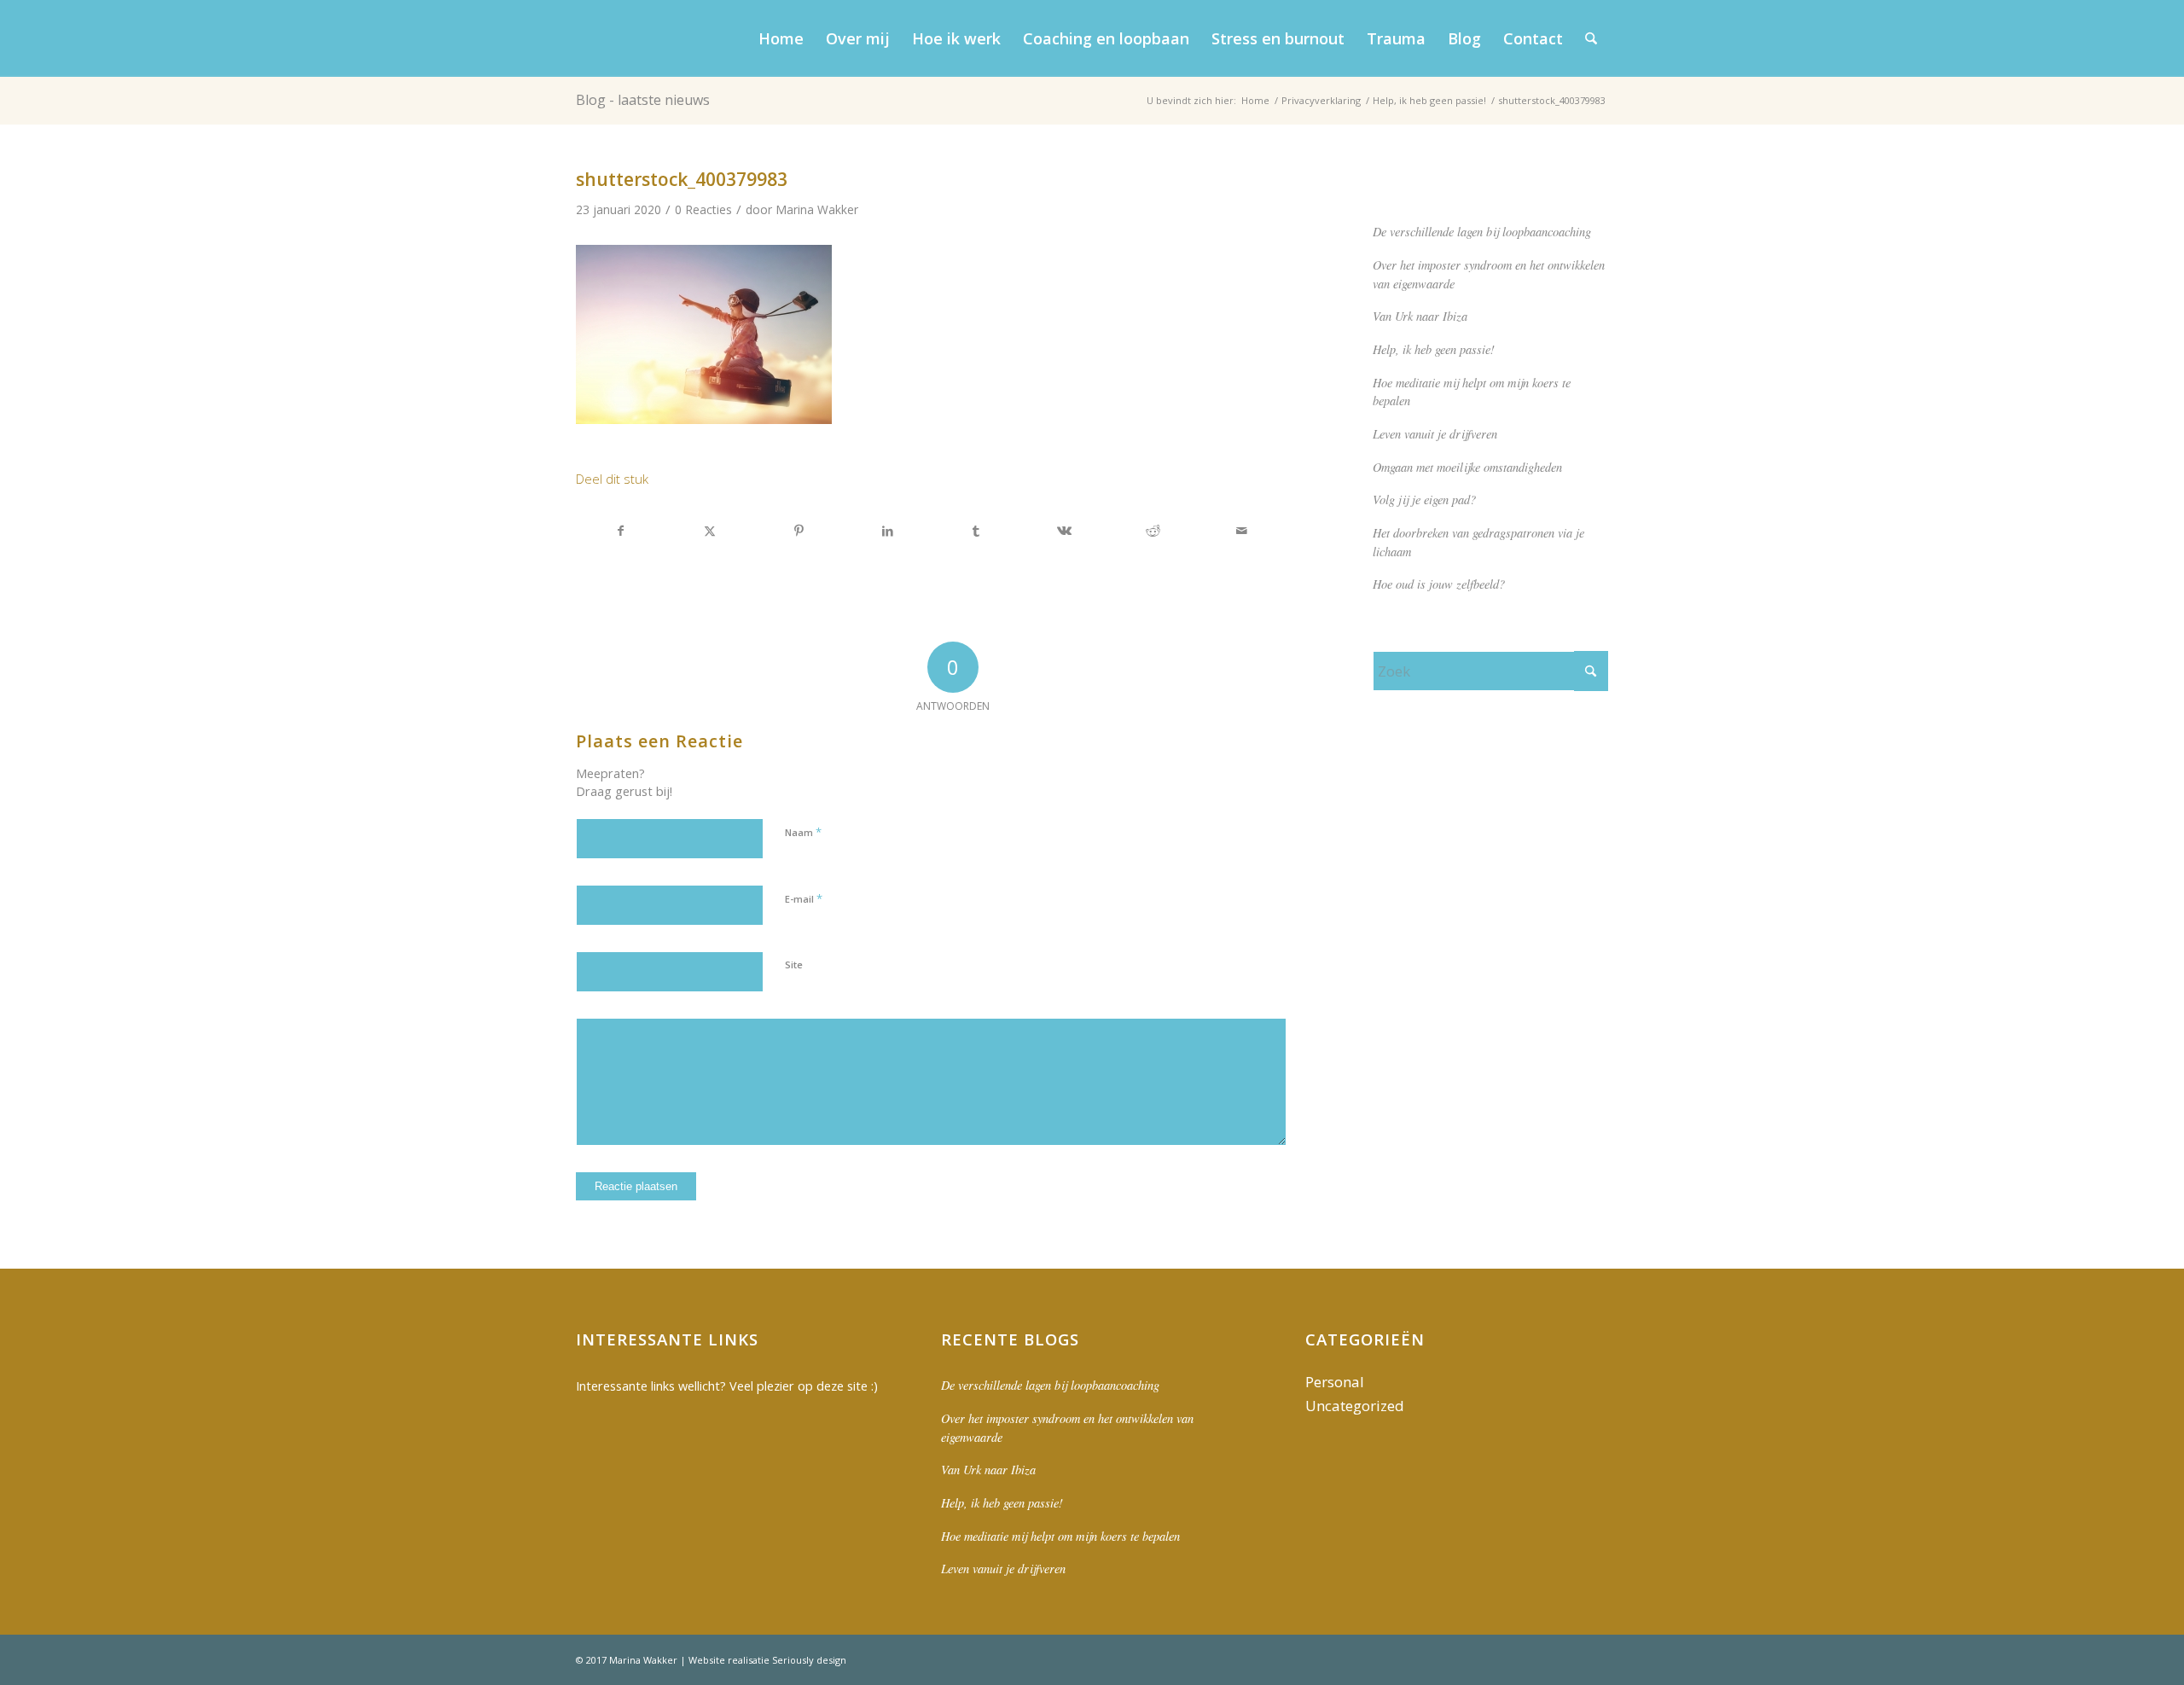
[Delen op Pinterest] (799, 531)
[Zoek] (1591, 38)
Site (794, 965)
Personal (1335, 1382)
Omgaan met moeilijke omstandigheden (1467, 467)
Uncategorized (1355, 1406)
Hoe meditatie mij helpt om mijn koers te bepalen (1060, 1536)
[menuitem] (781, 38)
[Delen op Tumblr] (976, 531)
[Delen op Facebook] (621, 531)
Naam (803, 832)
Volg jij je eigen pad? (1424, 500)
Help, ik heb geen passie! (1434, 349)
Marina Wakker (817, 209)
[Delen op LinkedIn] (888, 531)
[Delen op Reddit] (1153, 531)
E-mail (804, 898)
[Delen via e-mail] (1242, 531)
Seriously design (809, 1660)
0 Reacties (703, 209)
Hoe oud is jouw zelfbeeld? (1439, 584)
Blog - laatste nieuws (643, 100)
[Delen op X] (710, 531)
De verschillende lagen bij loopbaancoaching (1482, 232)
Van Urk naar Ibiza (1420, 316)
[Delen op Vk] (1065, 531)
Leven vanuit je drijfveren (1435, 434)
